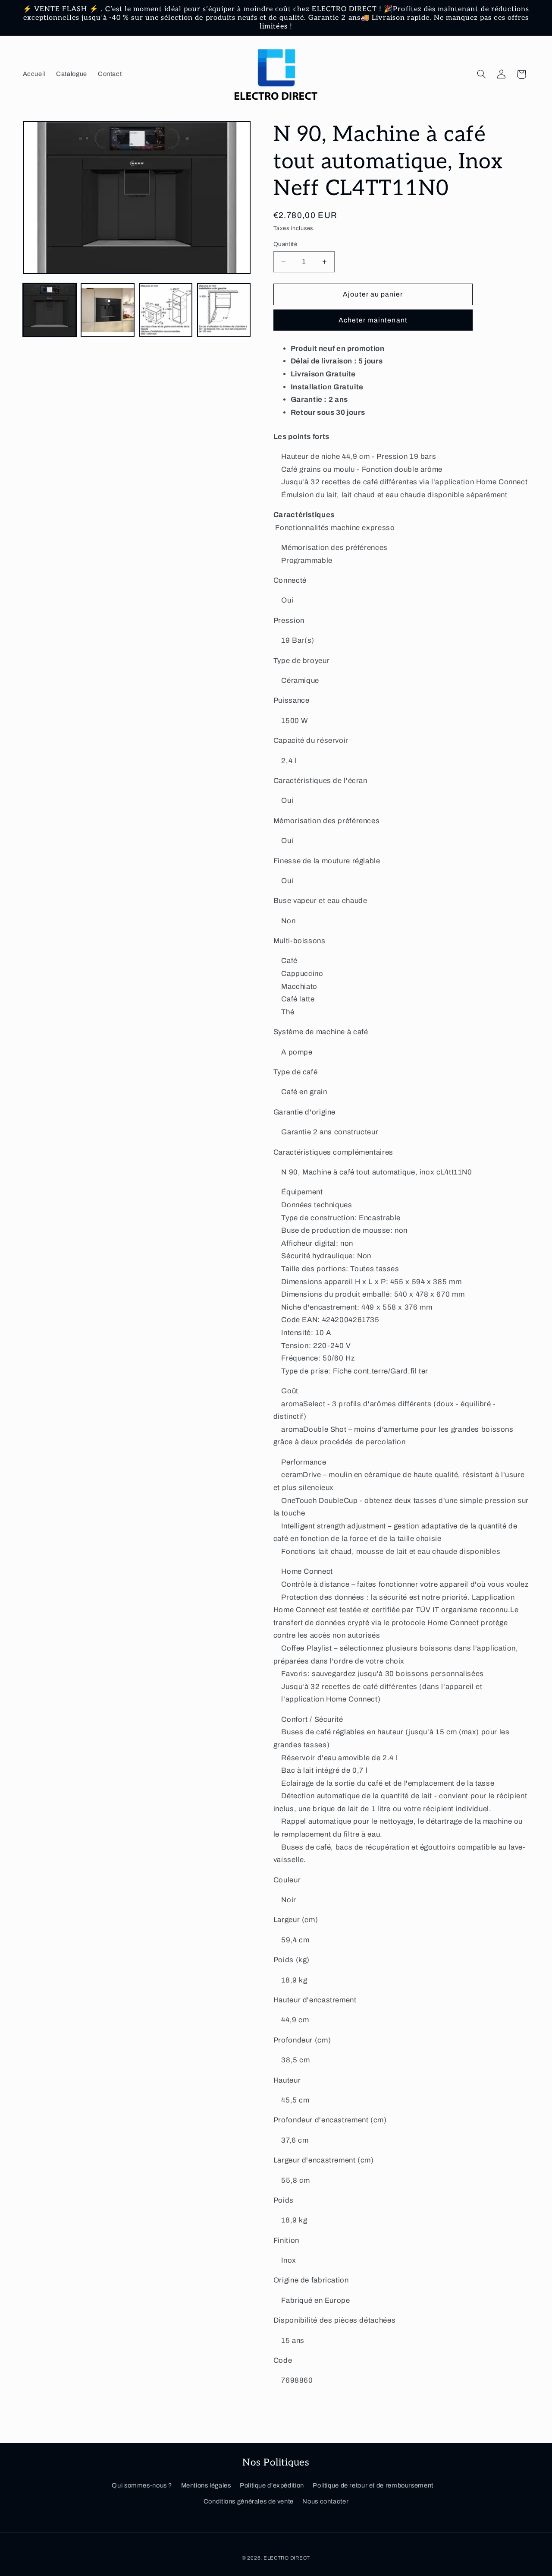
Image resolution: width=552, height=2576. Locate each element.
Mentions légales (206, 2486)
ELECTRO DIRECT (287, 2557)
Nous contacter (325, 2501)
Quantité (285, 244)
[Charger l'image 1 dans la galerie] (50, 310)
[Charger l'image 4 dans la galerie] (224, 310)
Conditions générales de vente (249, 2501)
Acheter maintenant (373, 320)
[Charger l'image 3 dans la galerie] (166, 310)
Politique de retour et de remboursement (373, 2486)
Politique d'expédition (272, 2486)
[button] (481, 74)
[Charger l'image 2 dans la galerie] (107, 310)
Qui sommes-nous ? (142, 2486)
